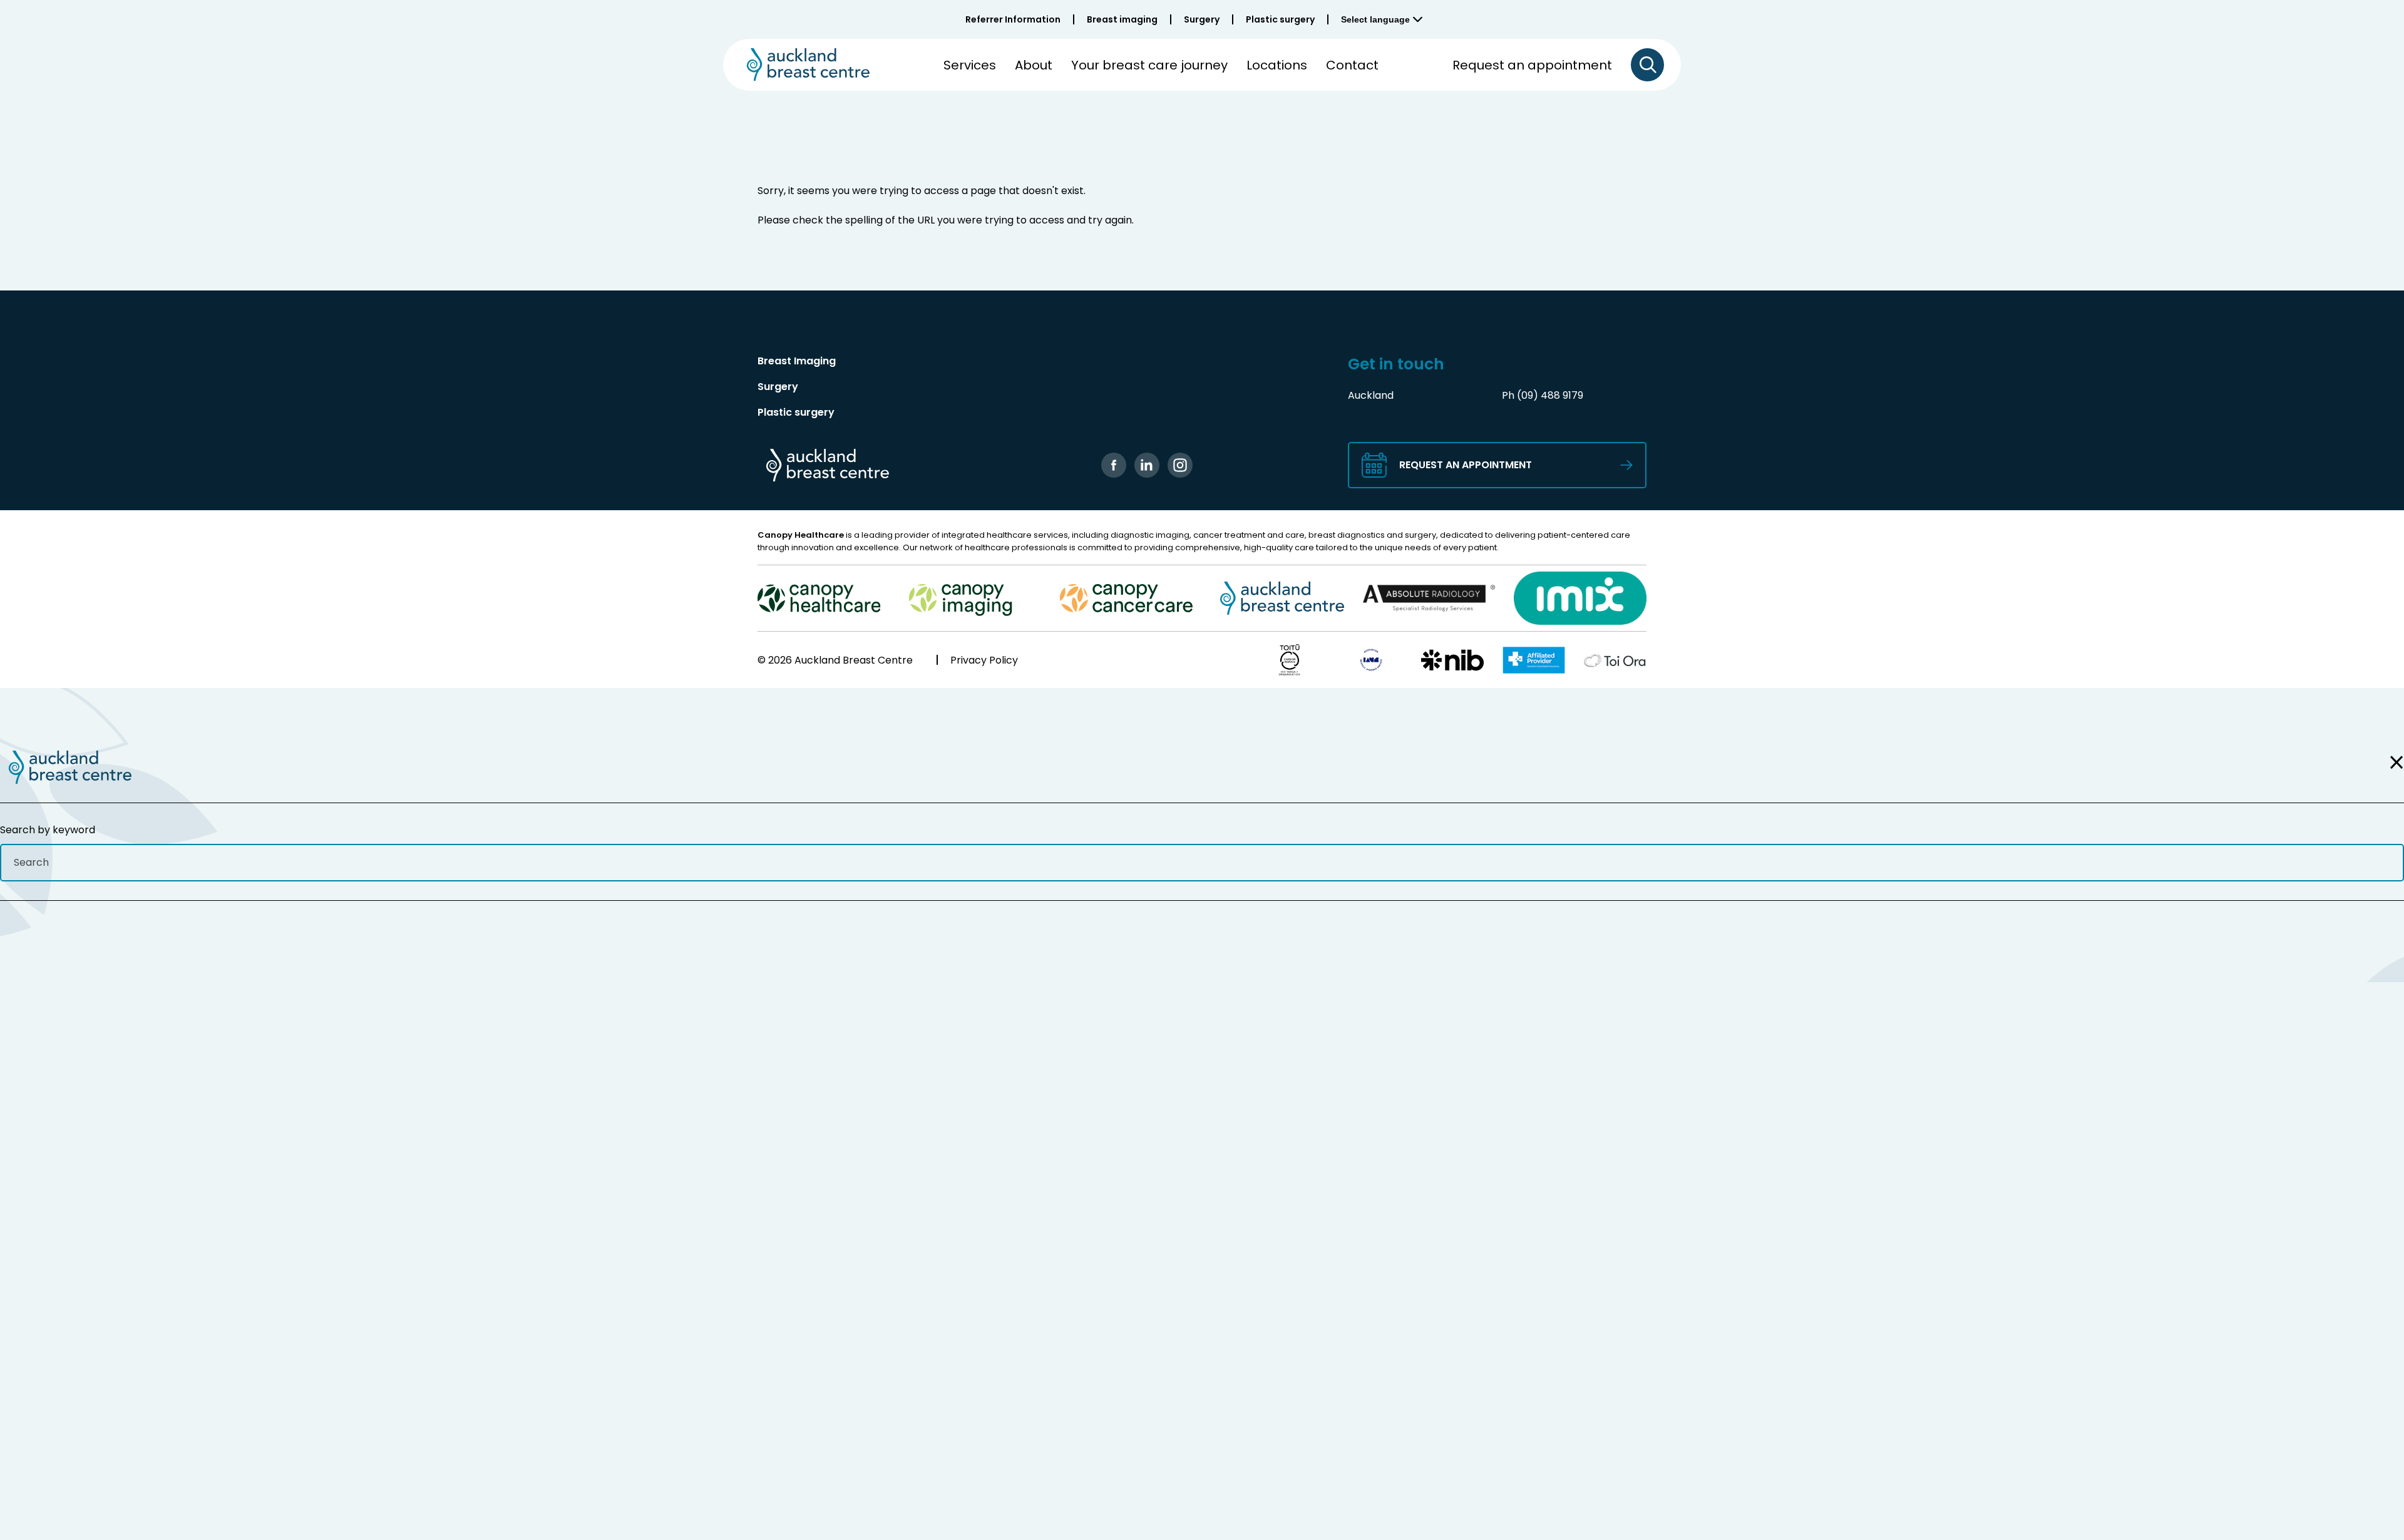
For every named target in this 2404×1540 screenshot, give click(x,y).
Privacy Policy (984, 660)
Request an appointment (1532, 65)
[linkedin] (1147, 465)
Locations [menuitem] (1277, 65)
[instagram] (1180, 465)
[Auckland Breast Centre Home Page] (804, 64)
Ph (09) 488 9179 (1543, 395)
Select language (1375, 19)
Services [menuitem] (970, 65)
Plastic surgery (1280, 19)
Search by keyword (48, 830)
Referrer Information (1013, 19)
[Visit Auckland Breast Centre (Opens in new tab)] (1278, 598)
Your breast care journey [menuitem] (1149, 65)
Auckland (1371, 395)
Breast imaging (1122, 19)
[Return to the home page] (66, 767)
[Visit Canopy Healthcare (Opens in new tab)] (824, 598)
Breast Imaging (797, 361)
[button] (1647, 65)
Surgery (1202, 19)
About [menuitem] (1034, 65)
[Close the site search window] (2393, 762)
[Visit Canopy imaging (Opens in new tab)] (975, 598)
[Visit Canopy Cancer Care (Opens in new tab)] (1126, 598)
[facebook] (1114, 465)
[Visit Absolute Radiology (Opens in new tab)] (1429, 598)
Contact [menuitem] (1352, 65)
